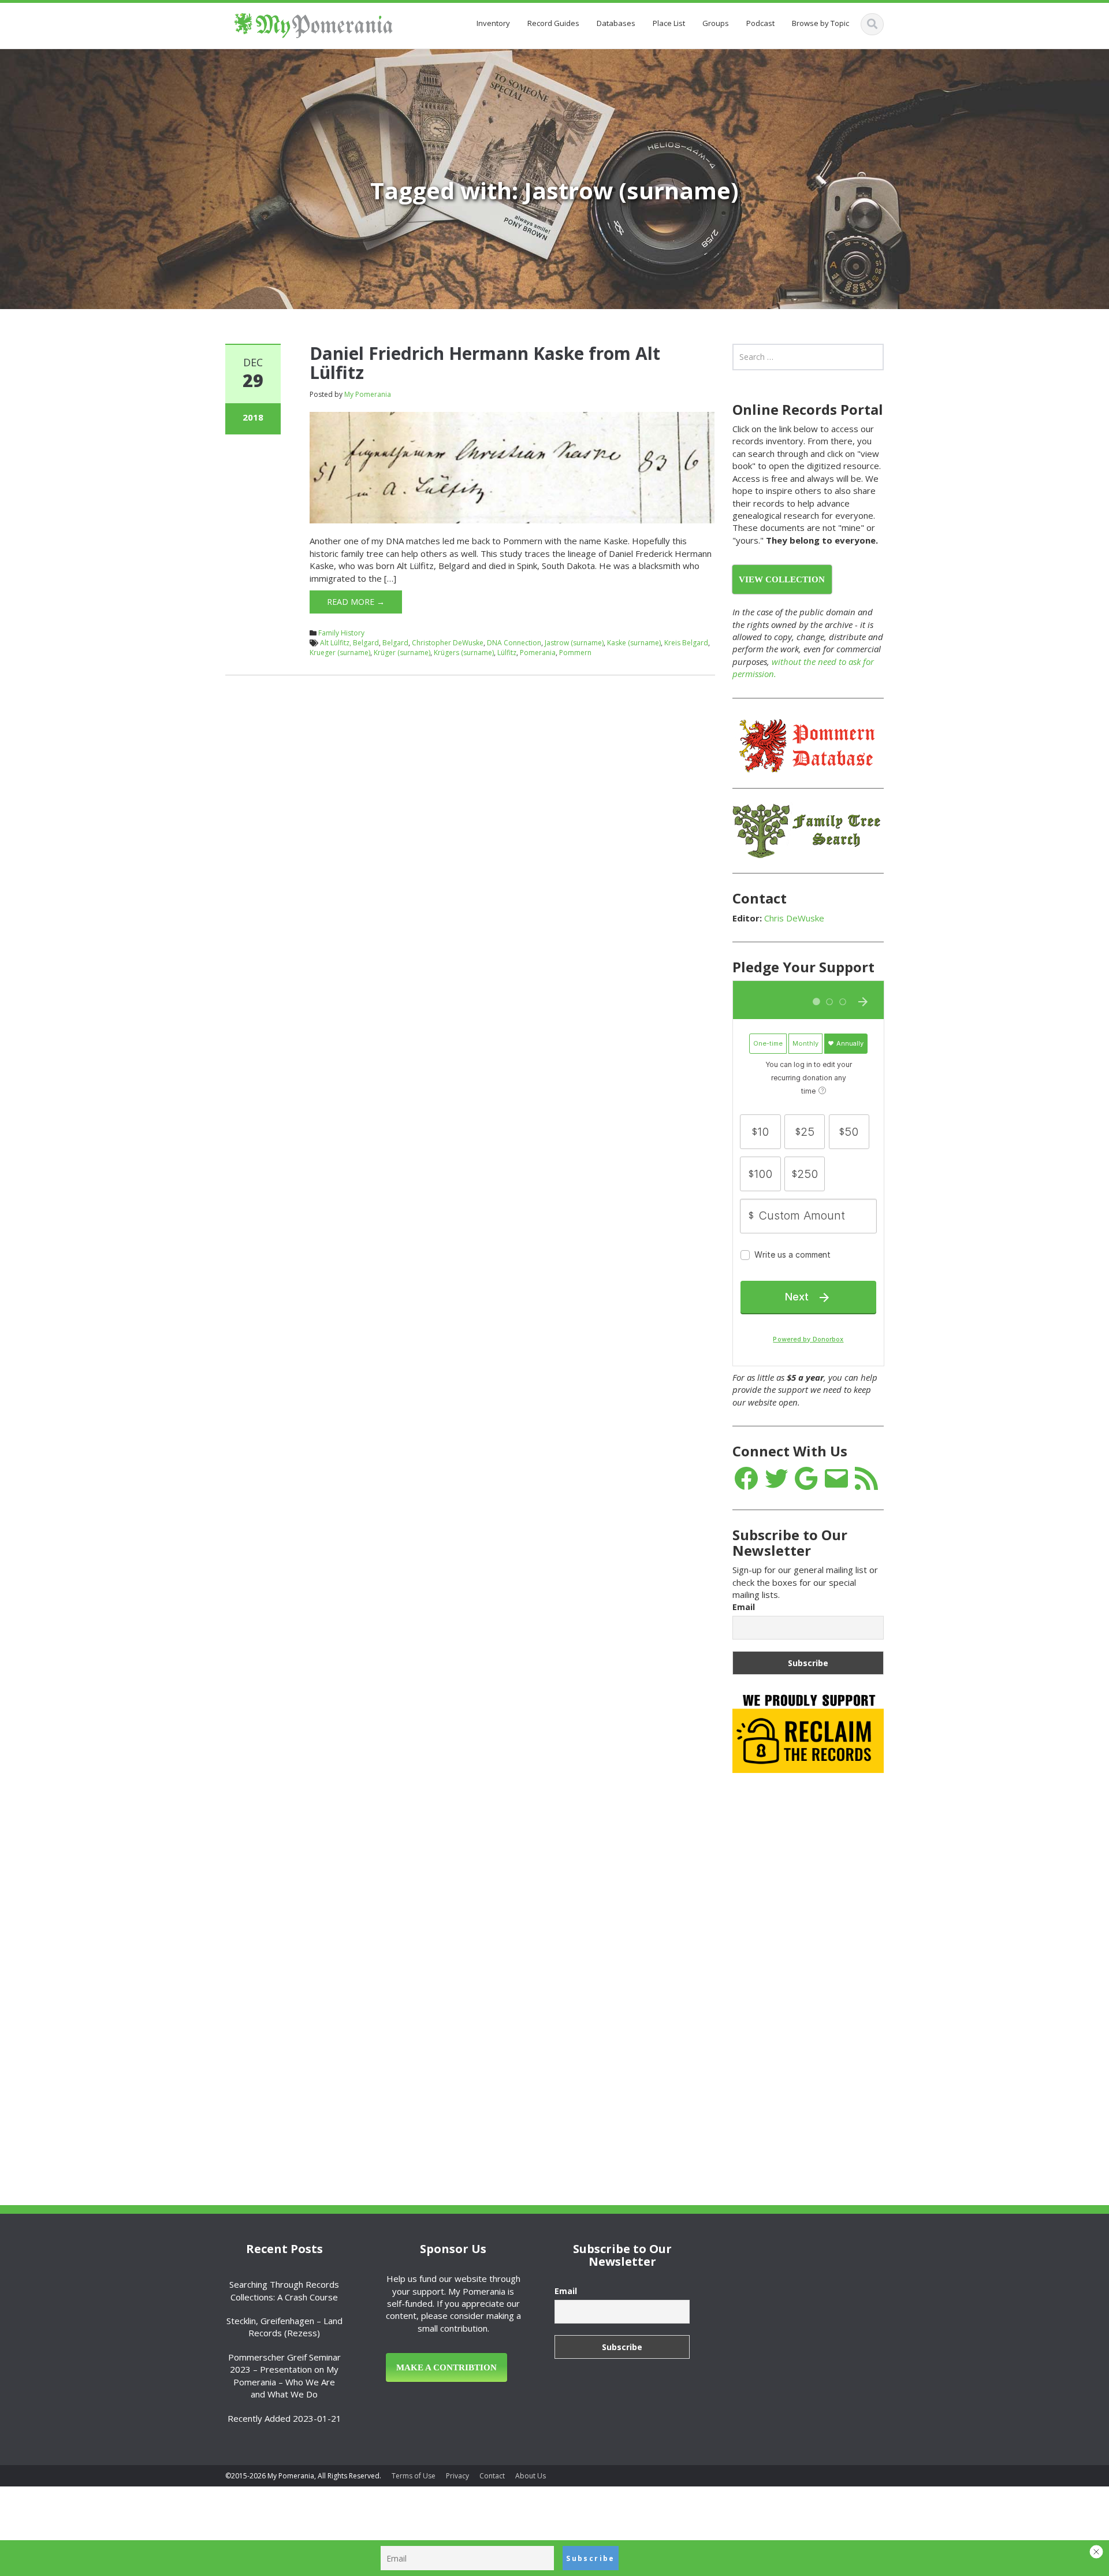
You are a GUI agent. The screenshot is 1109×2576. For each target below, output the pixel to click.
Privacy (457, 2476)
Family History (341, 633)
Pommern (575, 653)
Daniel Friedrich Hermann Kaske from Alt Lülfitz (485, 363)
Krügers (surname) (464, 653)
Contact (492, 2476)
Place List (669, 23)
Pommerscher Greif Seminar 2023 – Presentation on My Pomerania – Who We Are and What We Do (284, 2376)
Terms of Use (414, 2476)
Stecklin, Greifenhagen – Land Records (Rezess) (284, 2327)
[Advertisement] (819, 1964)
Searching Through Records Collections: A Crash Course (284, 2290)
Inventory (493, 23)
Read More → (356, 602)
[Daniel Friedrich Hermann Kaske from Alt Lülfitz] (512, 467)
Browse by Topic (820, 23)
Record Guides (553, 23)
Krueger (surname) (340, 653)
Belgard (395, 643)
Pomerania (538, 653)
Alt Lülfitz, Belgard (349, 643)
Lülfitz (507, 653)
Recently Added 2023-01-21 (284, 2418)
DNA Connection (514, 643)
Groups (716, 23)
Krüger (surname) (402, 653)
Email (744, 1607)
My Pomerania (368, 394)
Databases (616, 23)
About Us (531, 2476)
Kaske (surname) (634, 643)
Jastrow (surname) (574, 643)
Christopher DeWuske (448, 643)
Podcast (760, 23)
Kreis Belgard (686, 643)
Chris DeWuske (794, 918)
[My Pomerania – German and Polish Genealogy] (313, 23)
